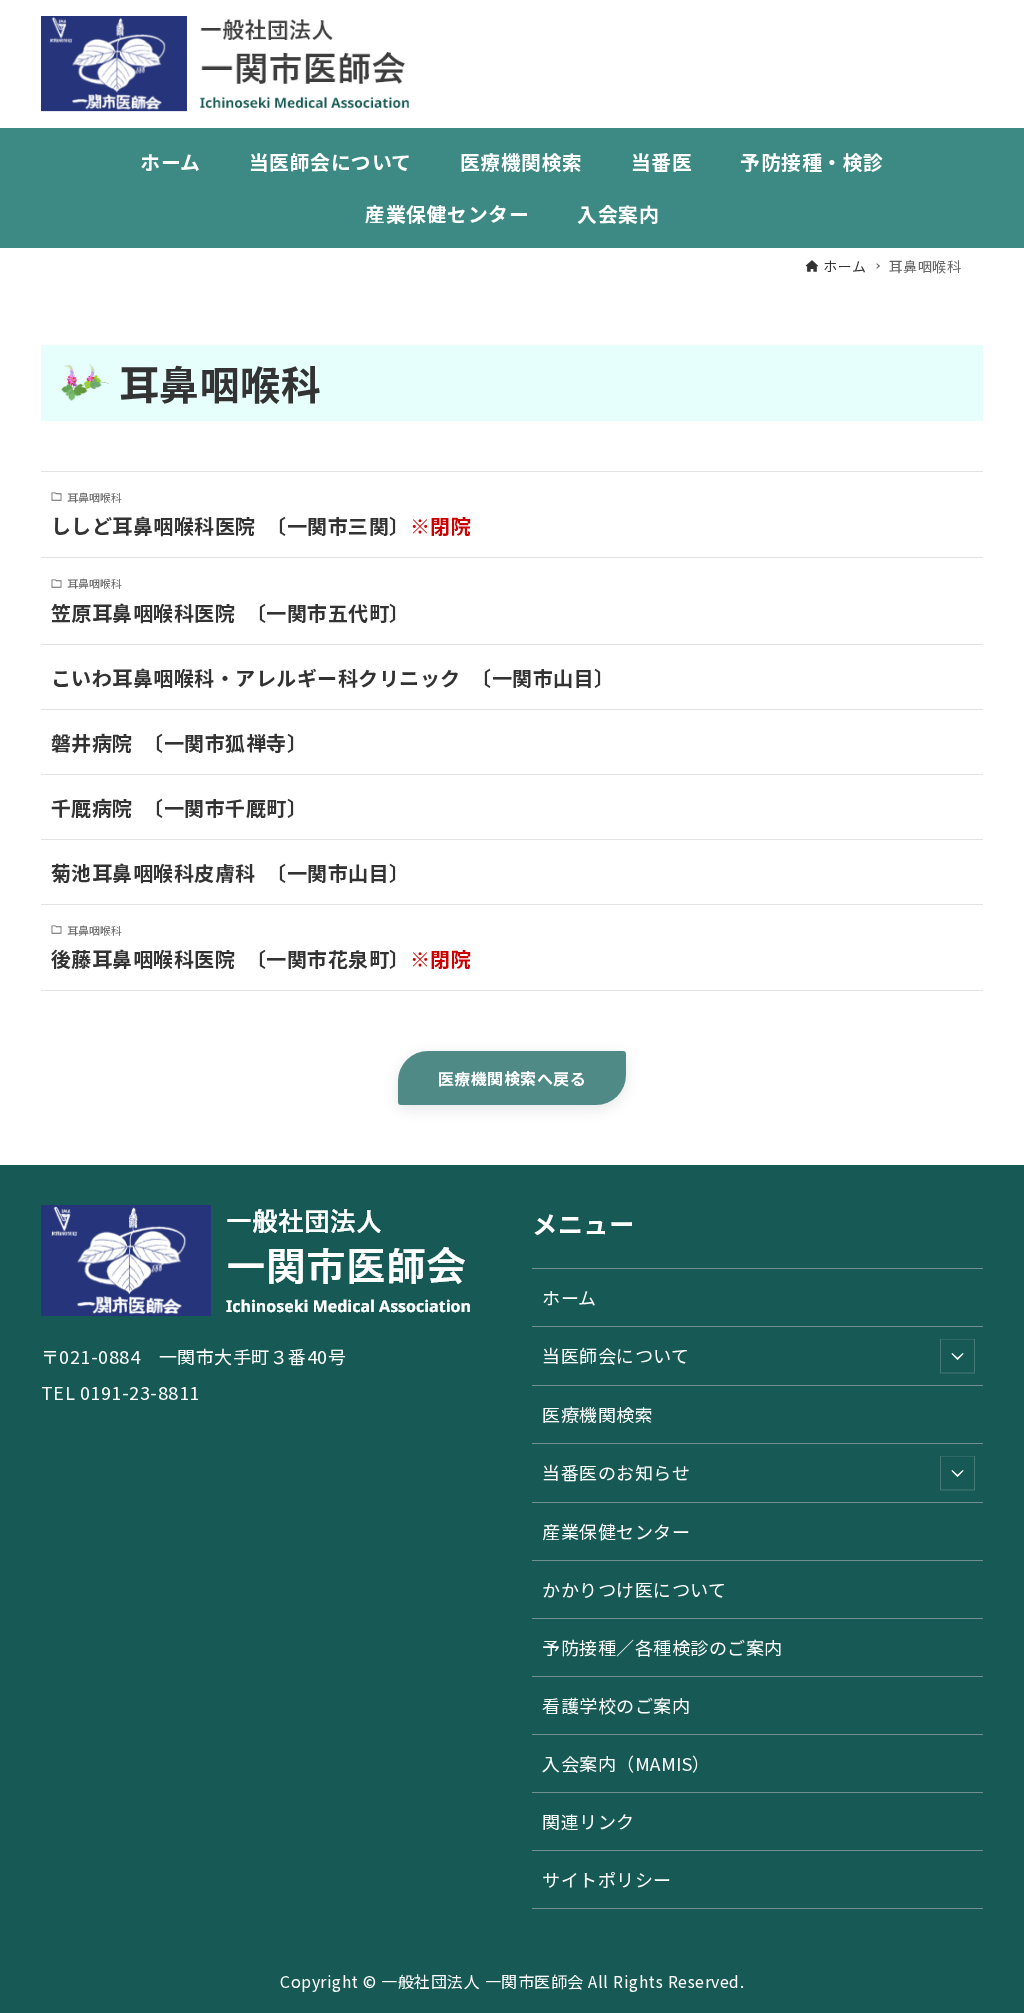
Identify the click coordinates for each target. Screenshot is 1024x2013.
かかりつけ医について (634, 1589)
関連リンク (588, 1821)
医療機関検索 (597, 1414)
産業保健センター (616, 1531)
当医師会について (615, 1355)
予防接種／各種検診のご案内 (662, 1647)
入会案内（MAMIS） (626, 1763)
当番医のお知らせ (616, 1472)
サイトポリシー (607, 1879)
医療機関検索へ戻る (512, 1078)
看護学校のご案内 (616, 1705)
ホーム (569, 1297)
